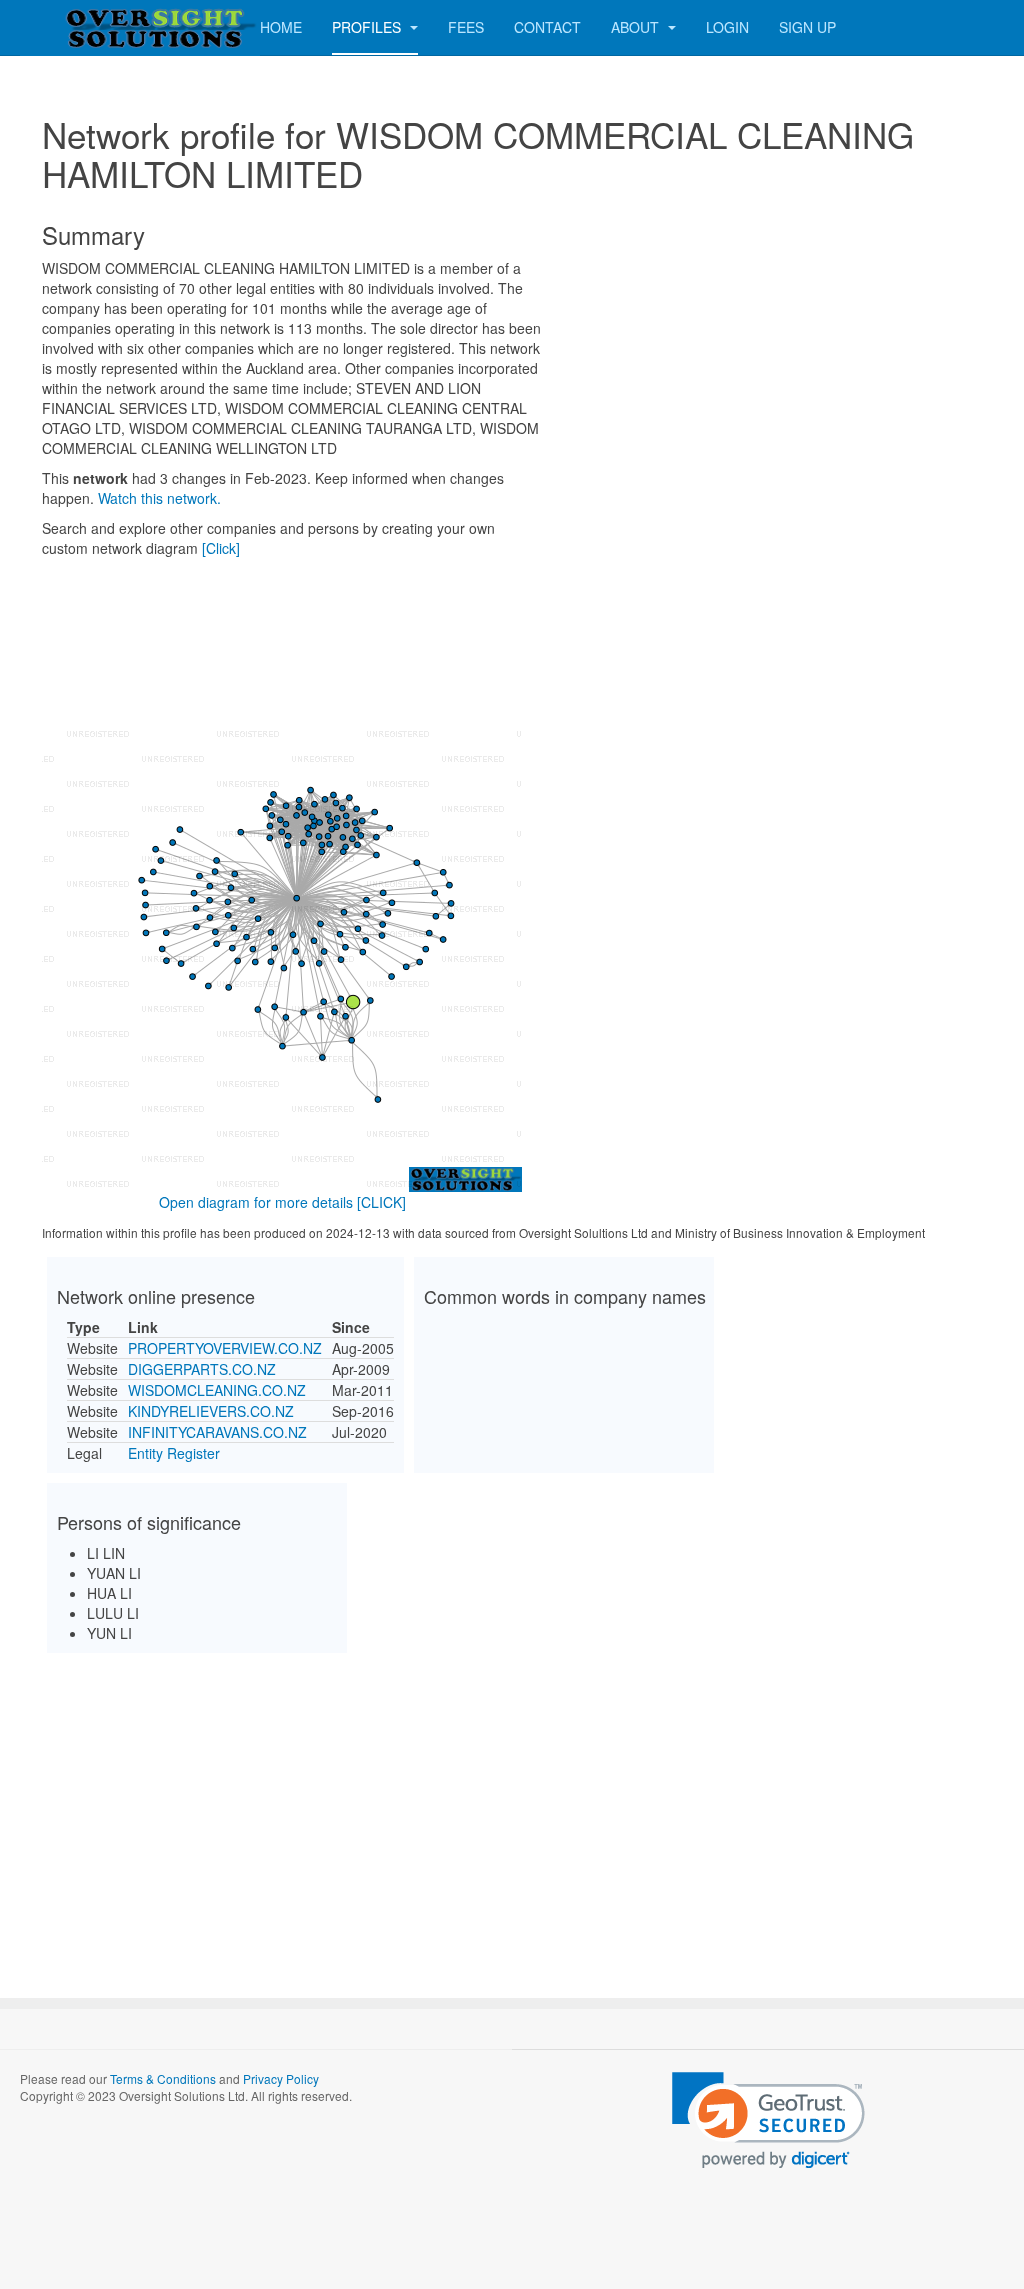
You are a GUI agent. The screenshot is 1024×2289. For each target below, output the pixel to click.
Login (727, 27)
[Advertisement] (512, 1808)
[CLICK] (381, 1202)
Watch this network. (159, 498)
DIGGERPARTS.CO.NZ (202, 1369)
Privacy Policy (281, 2078)
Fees (466, 27)
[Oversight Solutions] (100, 27)
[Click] (221, 548)
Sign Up (807, 27)
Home (281, 27)
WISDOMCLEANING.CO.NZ (217, 1390)
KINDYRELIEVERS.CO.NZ (211, 1411)
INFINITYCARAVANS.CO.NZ (217, 1432)
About (637, 27)
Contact (547, 27)
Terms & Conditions (163, 2078)
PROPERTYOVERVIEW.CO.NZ (225, 1348)
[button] (768, 2120)
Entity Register (174, 1453)
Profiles (368, 27)
